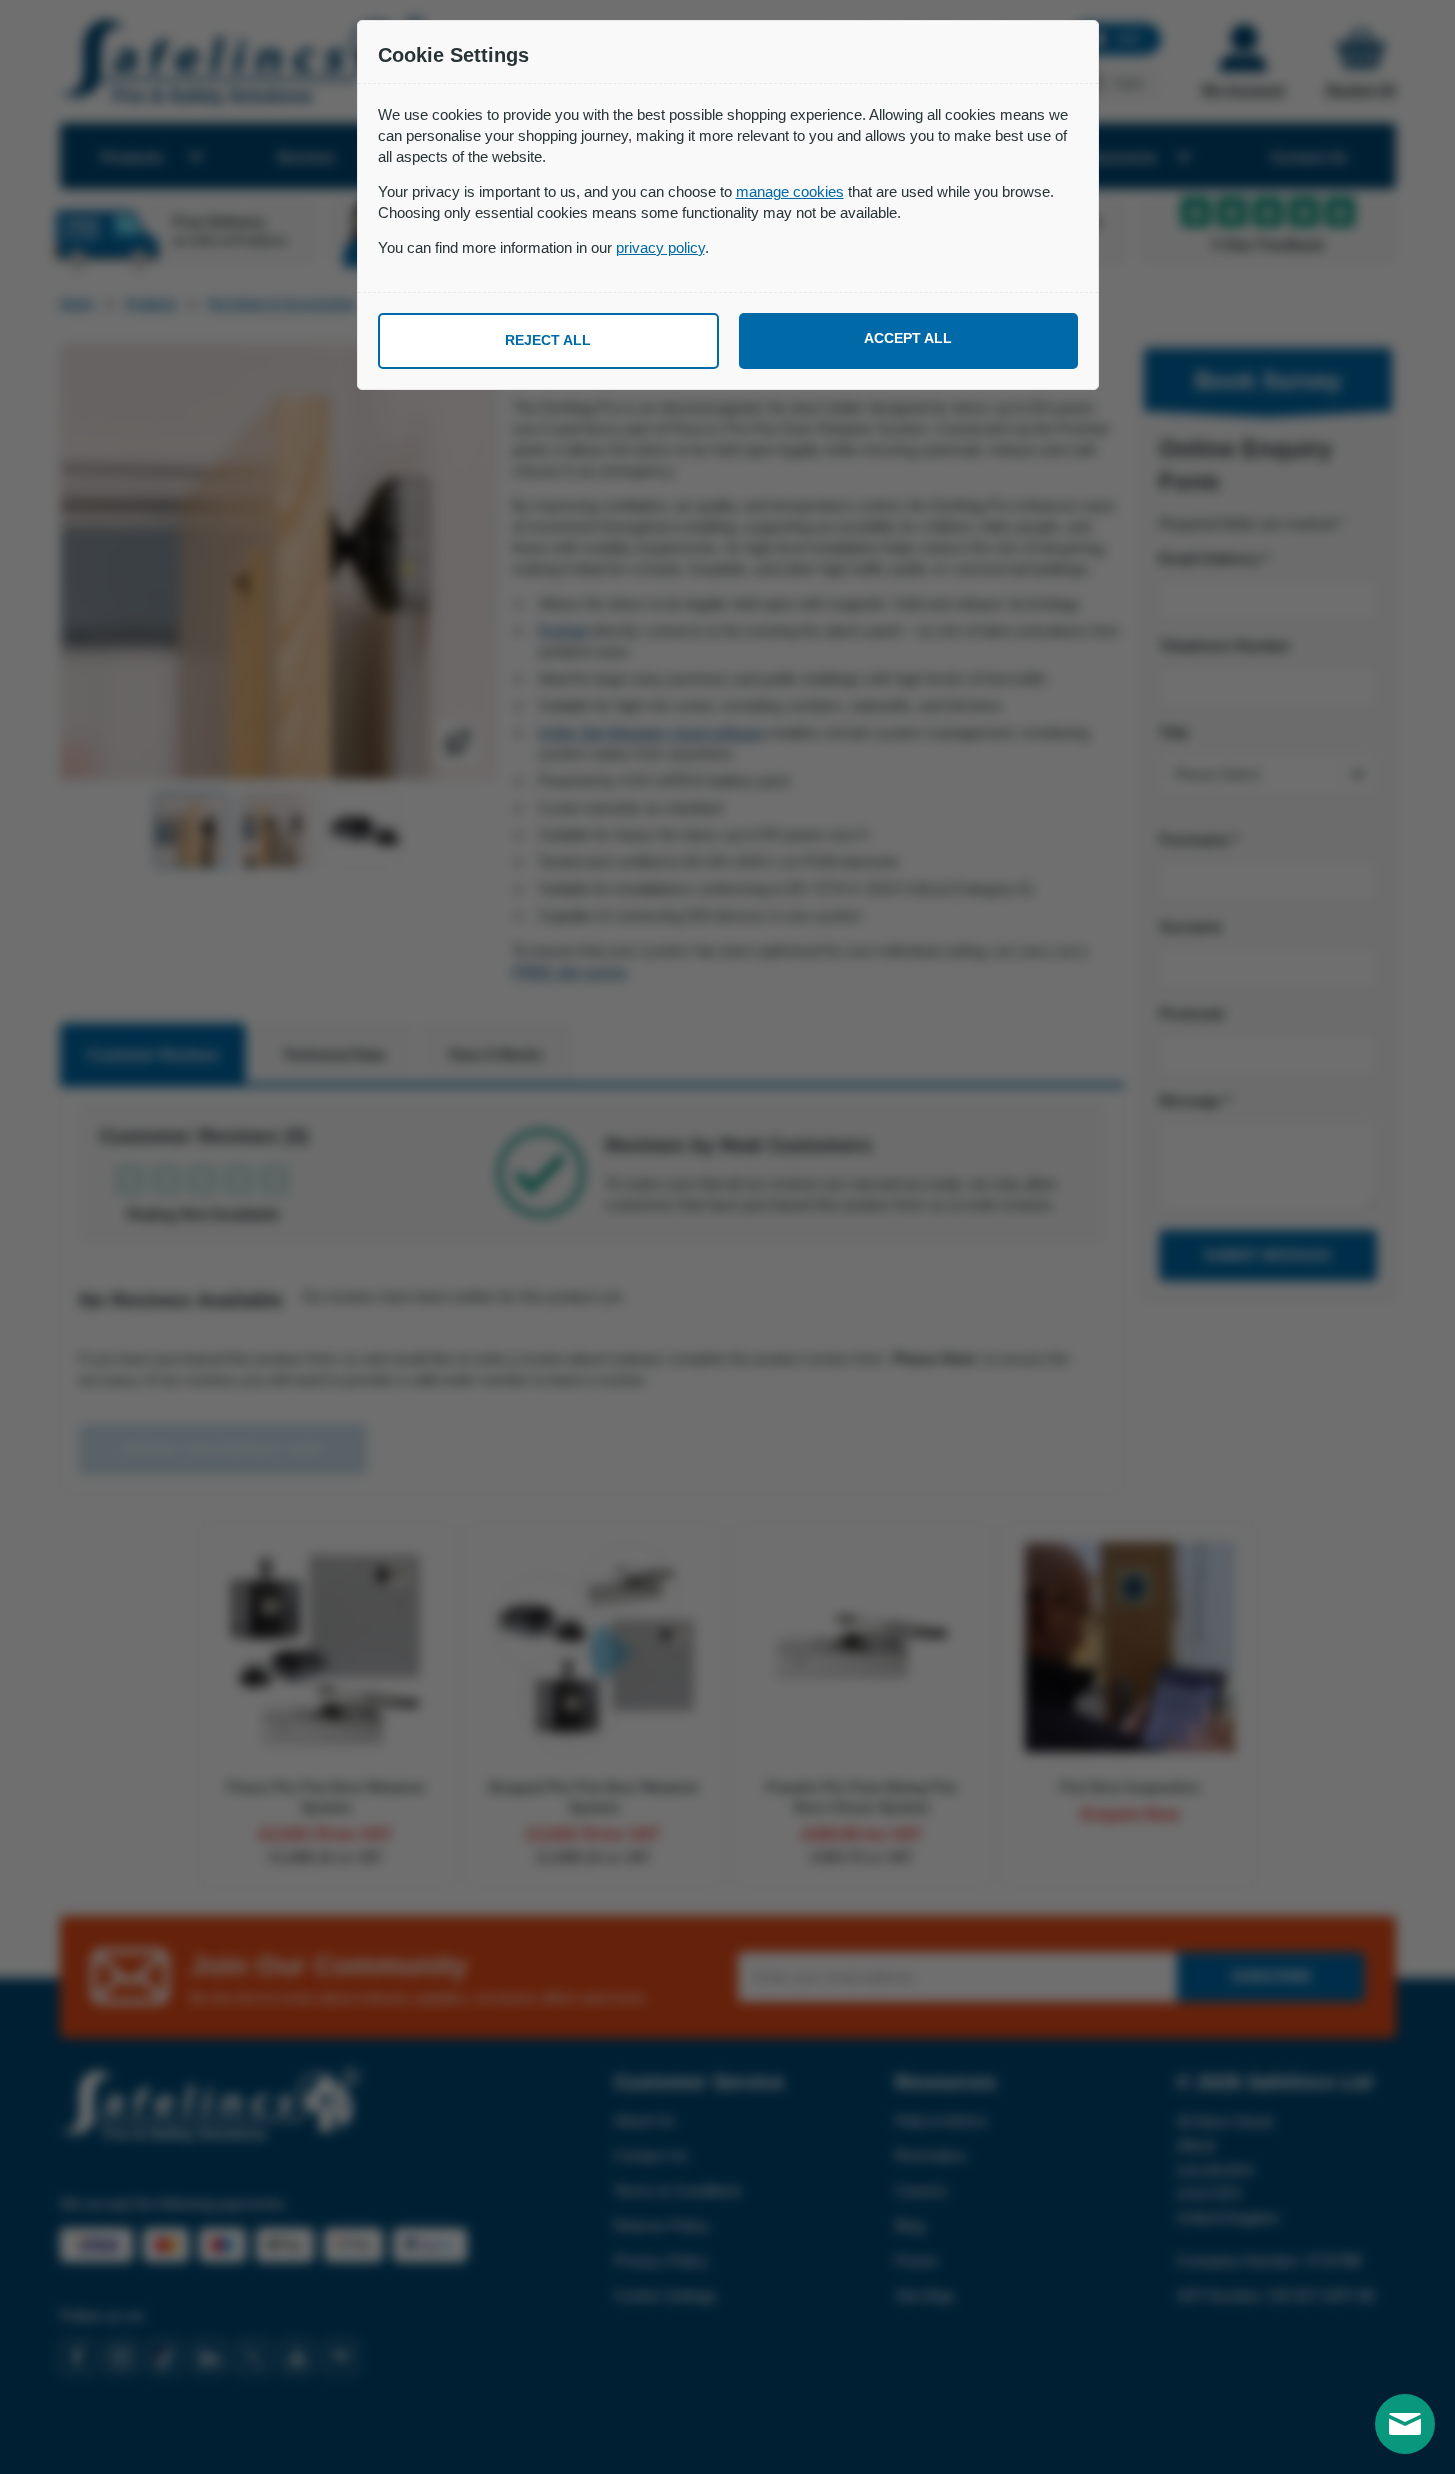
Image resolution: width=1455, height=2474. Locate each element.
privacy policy (660, 247)
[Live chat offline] (1405, 2424)
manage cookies (790, 191)
